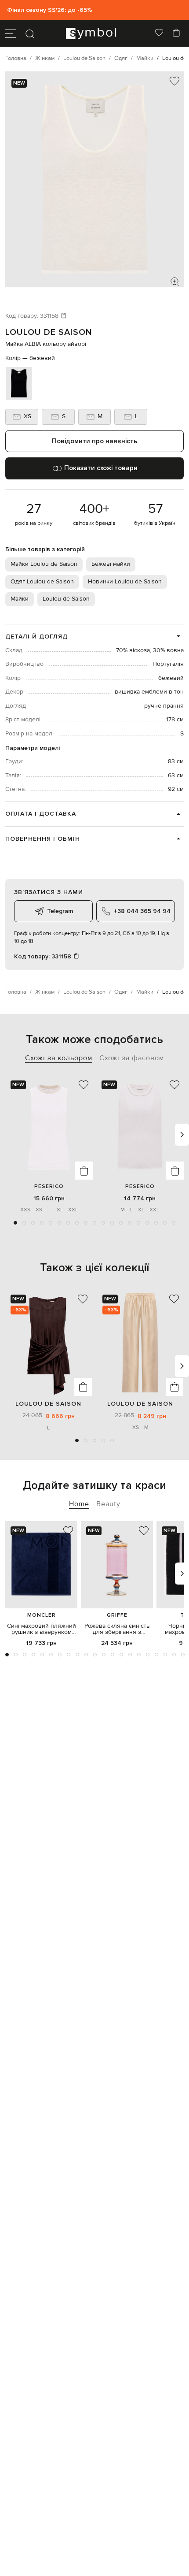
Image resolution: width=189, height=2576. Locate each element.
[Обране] (159, 33)
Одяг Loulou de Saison (42, 582)
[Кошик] (176, 33)
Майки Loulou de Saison (44, 564)
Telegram (60, 911)
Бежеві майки (111, 564)
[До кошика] (84, 1171)
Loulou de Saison (49, 332)
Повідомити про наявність (94, 441)
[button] (15, 1223)
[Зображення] (175, 282)
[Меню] (11, 33)
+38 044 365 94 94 (142, 911)
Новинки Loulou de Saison (125, 582)
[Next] (182, 1135)
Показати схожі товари (101, 468)
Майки (20, 599)
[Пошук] (30, 33)
